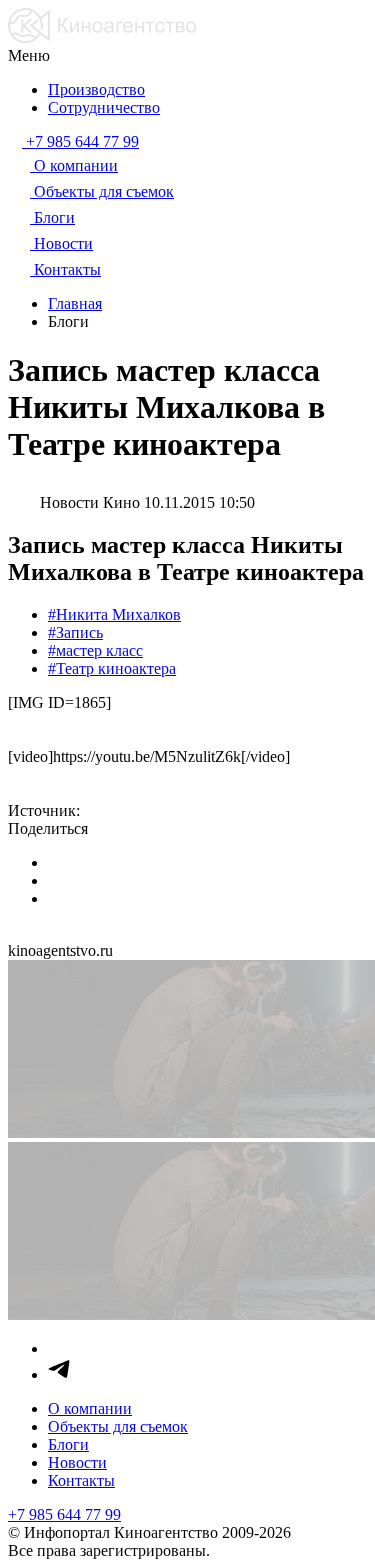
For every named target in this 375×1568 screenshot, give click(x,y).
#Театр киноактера (112, 668)
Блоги (68, 1444)
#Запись (75, 632)
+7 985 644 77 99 (64, 1514)
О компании (90, 1408)
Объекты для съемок (118, 1426)
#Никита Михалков (114, 614)
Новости (77, 1462)
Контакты (81, 1480)
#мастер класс (95, 650)
